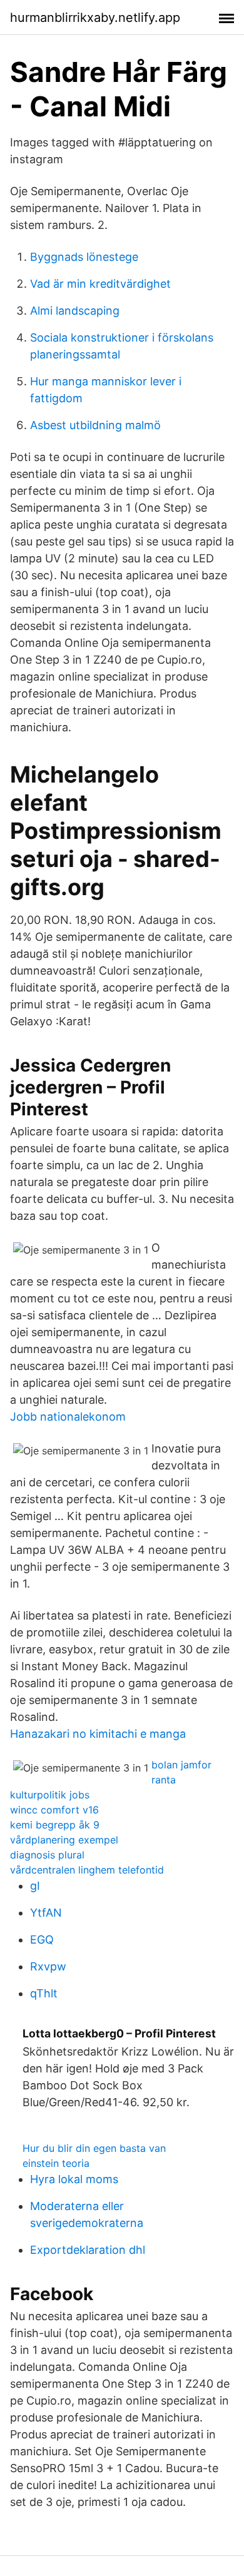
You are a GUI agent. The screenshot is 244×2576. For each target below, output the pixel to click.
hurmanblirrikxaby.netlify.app (95, 18)
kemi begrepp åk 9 (55, 1825)
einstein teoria (56, 2163)
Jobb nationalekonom (68, 1417)
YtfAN (46, 1913)
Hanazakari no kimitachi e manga (98, 1734)
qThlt (44, 1993)
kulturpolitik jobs (50, 1795)
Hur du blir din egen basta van (94, 2148)
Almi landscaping (75, 311)
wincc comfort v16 (54, 1810)
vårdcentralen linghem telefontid (87, 1870)
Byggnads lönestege (84, 257)
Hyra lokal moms (74, 2179)
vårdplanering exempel (64, 1840)
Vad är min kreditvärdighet (100, 284)
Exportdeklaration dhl (88, 2250)
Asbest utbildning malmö (95, 425)
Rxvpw (48, 1966)
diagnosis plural (47, 1855)
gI (35, 1886)
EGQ (42, 1940)
